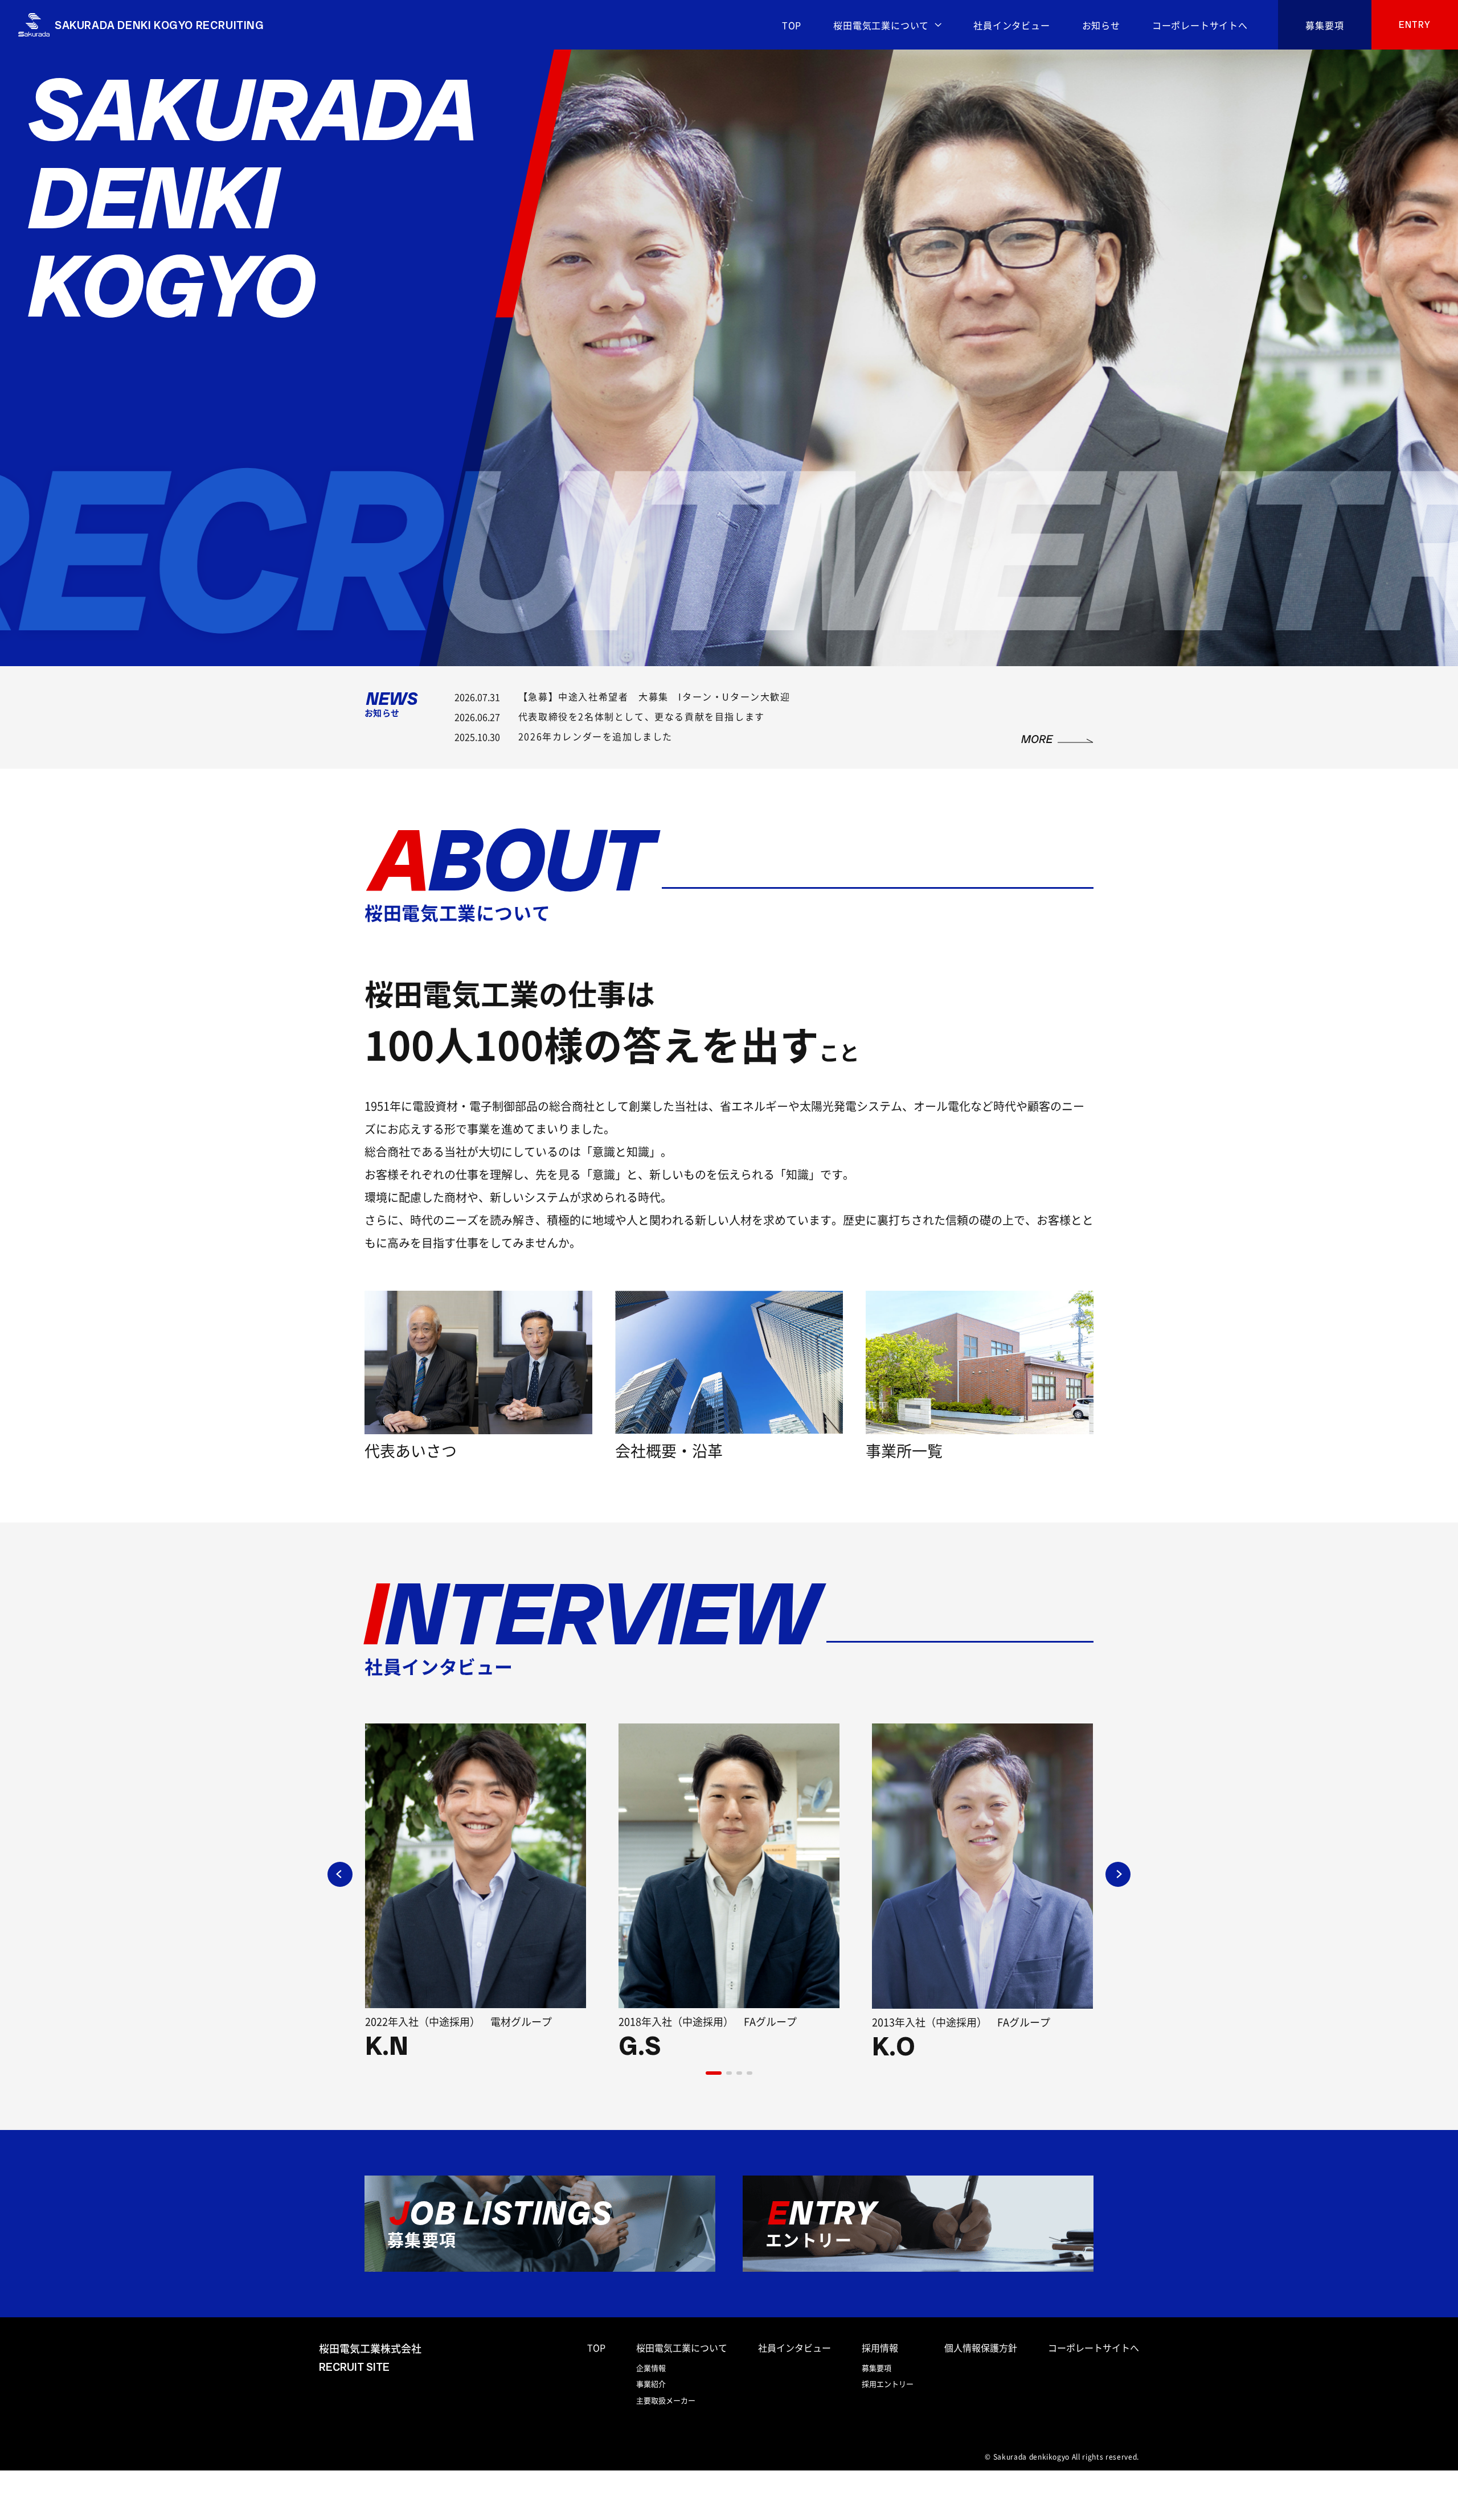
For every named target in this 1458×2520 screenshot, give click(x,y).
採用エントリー (888, 2384)
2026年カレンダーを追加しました (595, 736)
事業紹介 (651, 2384)
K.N (387, 2046)
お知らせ (1101, 25)
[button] (714, 2073)
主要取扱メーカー (666, 2400)
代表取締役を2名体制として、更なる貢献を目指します (642, 716)
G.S (640, 2046)
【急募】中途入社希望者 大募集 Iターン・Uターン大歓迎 (654, 696)
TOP (792, 25)
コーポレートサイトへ (1200, 25)
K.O (894, 2046)
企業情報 (651, 2368)
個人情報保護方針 (981, 2347)
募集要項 (1325, 25)
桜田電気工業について (881, 25)
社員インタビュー (1011, 25)
